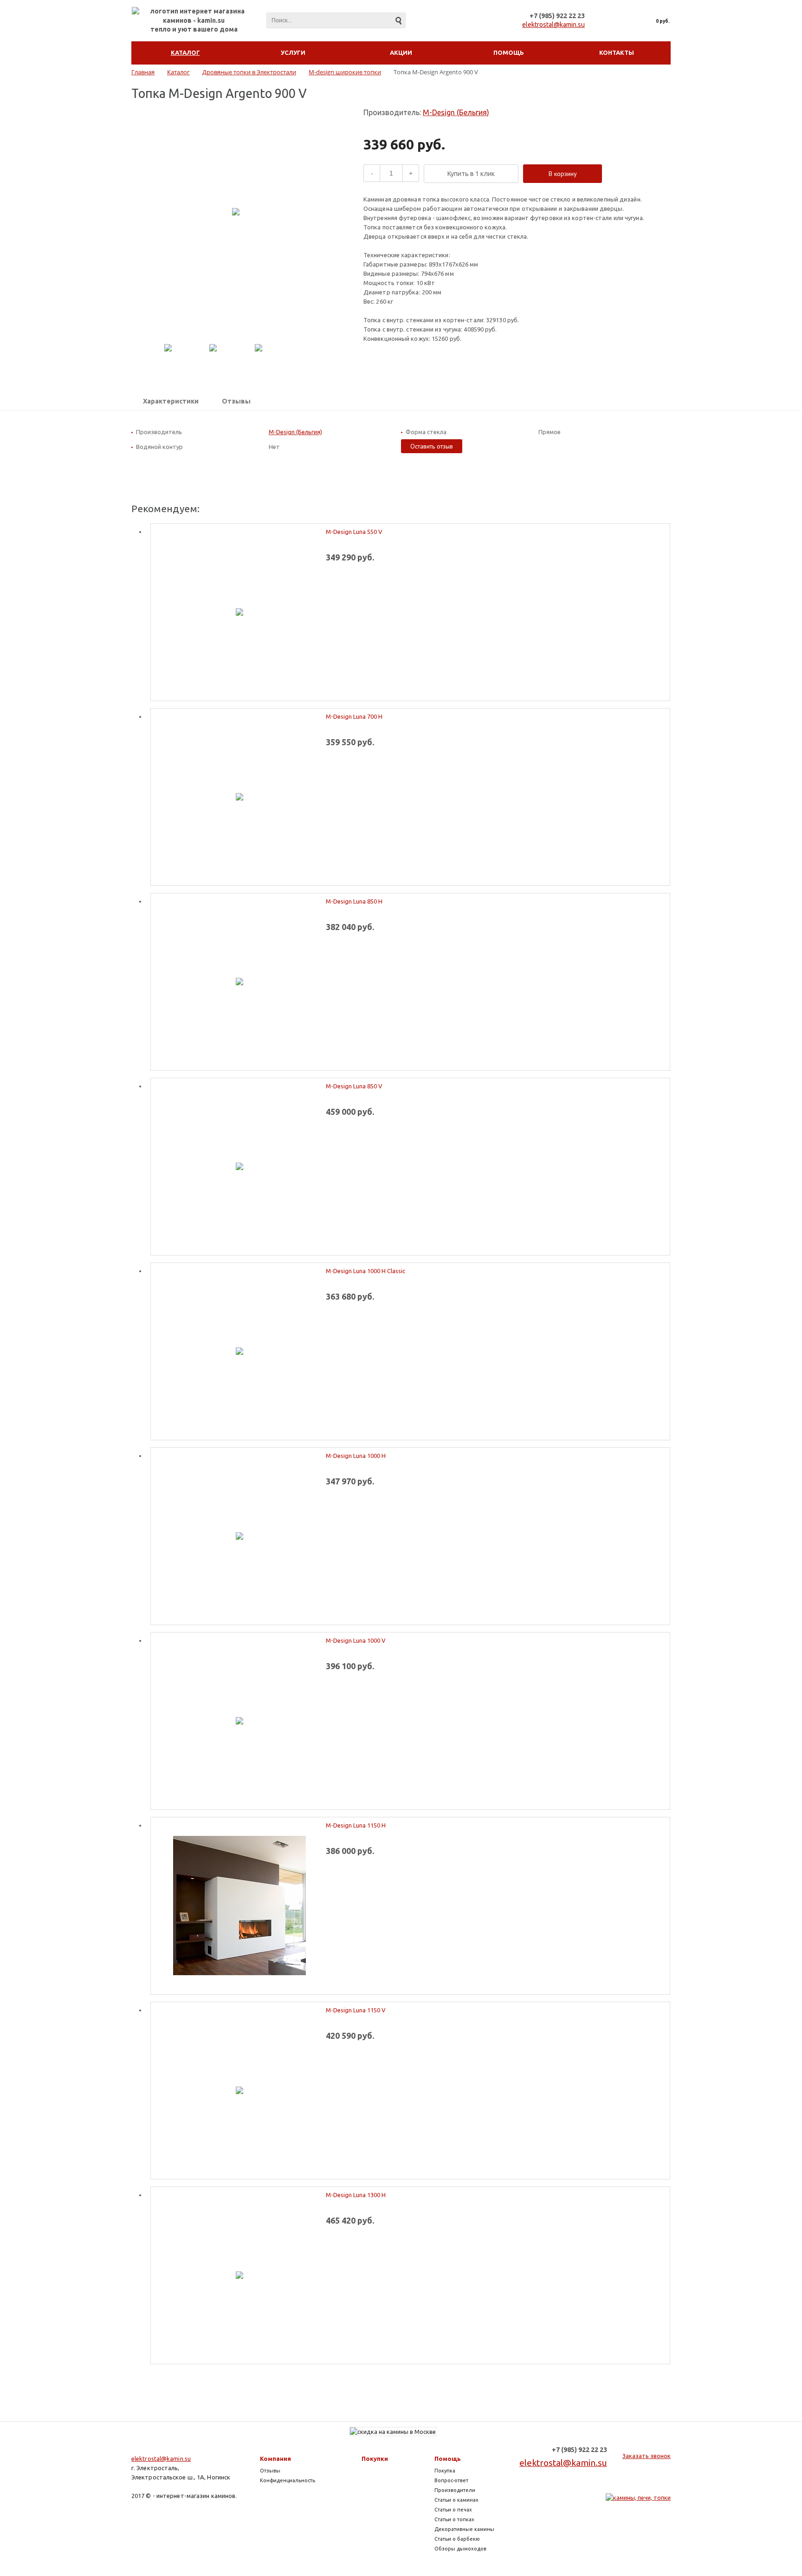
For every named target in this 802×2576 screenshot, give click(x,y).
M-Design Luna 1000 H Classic (365, 1271)
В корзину (563, 174)
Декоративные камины (464, 2529)
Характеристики (171, 401)
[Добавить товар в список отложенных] (632, 174)
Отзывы (236, 401)
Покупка (445, 2471)
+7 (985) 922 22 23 (557, 16)
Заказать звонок (647, 2456)
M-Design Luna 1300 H (356, 2195)
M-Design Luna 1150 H (356, 1825)
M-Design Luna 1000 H (356, 1456)
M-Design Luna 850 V (354, 1086)
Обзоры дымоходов (460, 2549)
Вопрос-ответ (451, 2480)
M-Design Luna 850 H (354, 901)
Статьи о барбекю (457, 2539)
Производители (455, 2490)
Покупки (375, 2459)
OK (650, 2552)
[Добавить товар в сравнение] (617, 174)
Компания (275, 2459)
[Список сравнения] (607, 21)
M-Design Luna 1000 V (356, 1640)
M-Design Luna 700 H (354, 716)
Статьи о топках (454, 2519)
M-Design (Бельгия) (456, 112)
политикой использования (661, 2524)
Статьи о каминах (456, 2500)
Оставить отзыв (432, 446)
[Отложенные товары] (627, 21)
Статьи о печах (453, 2510)
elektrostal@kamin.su (553, 25)
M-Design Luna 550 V (354, 532)
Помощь (448, 2459)
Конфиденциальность (288, 2480)
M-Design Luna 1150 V (356, 2010)
